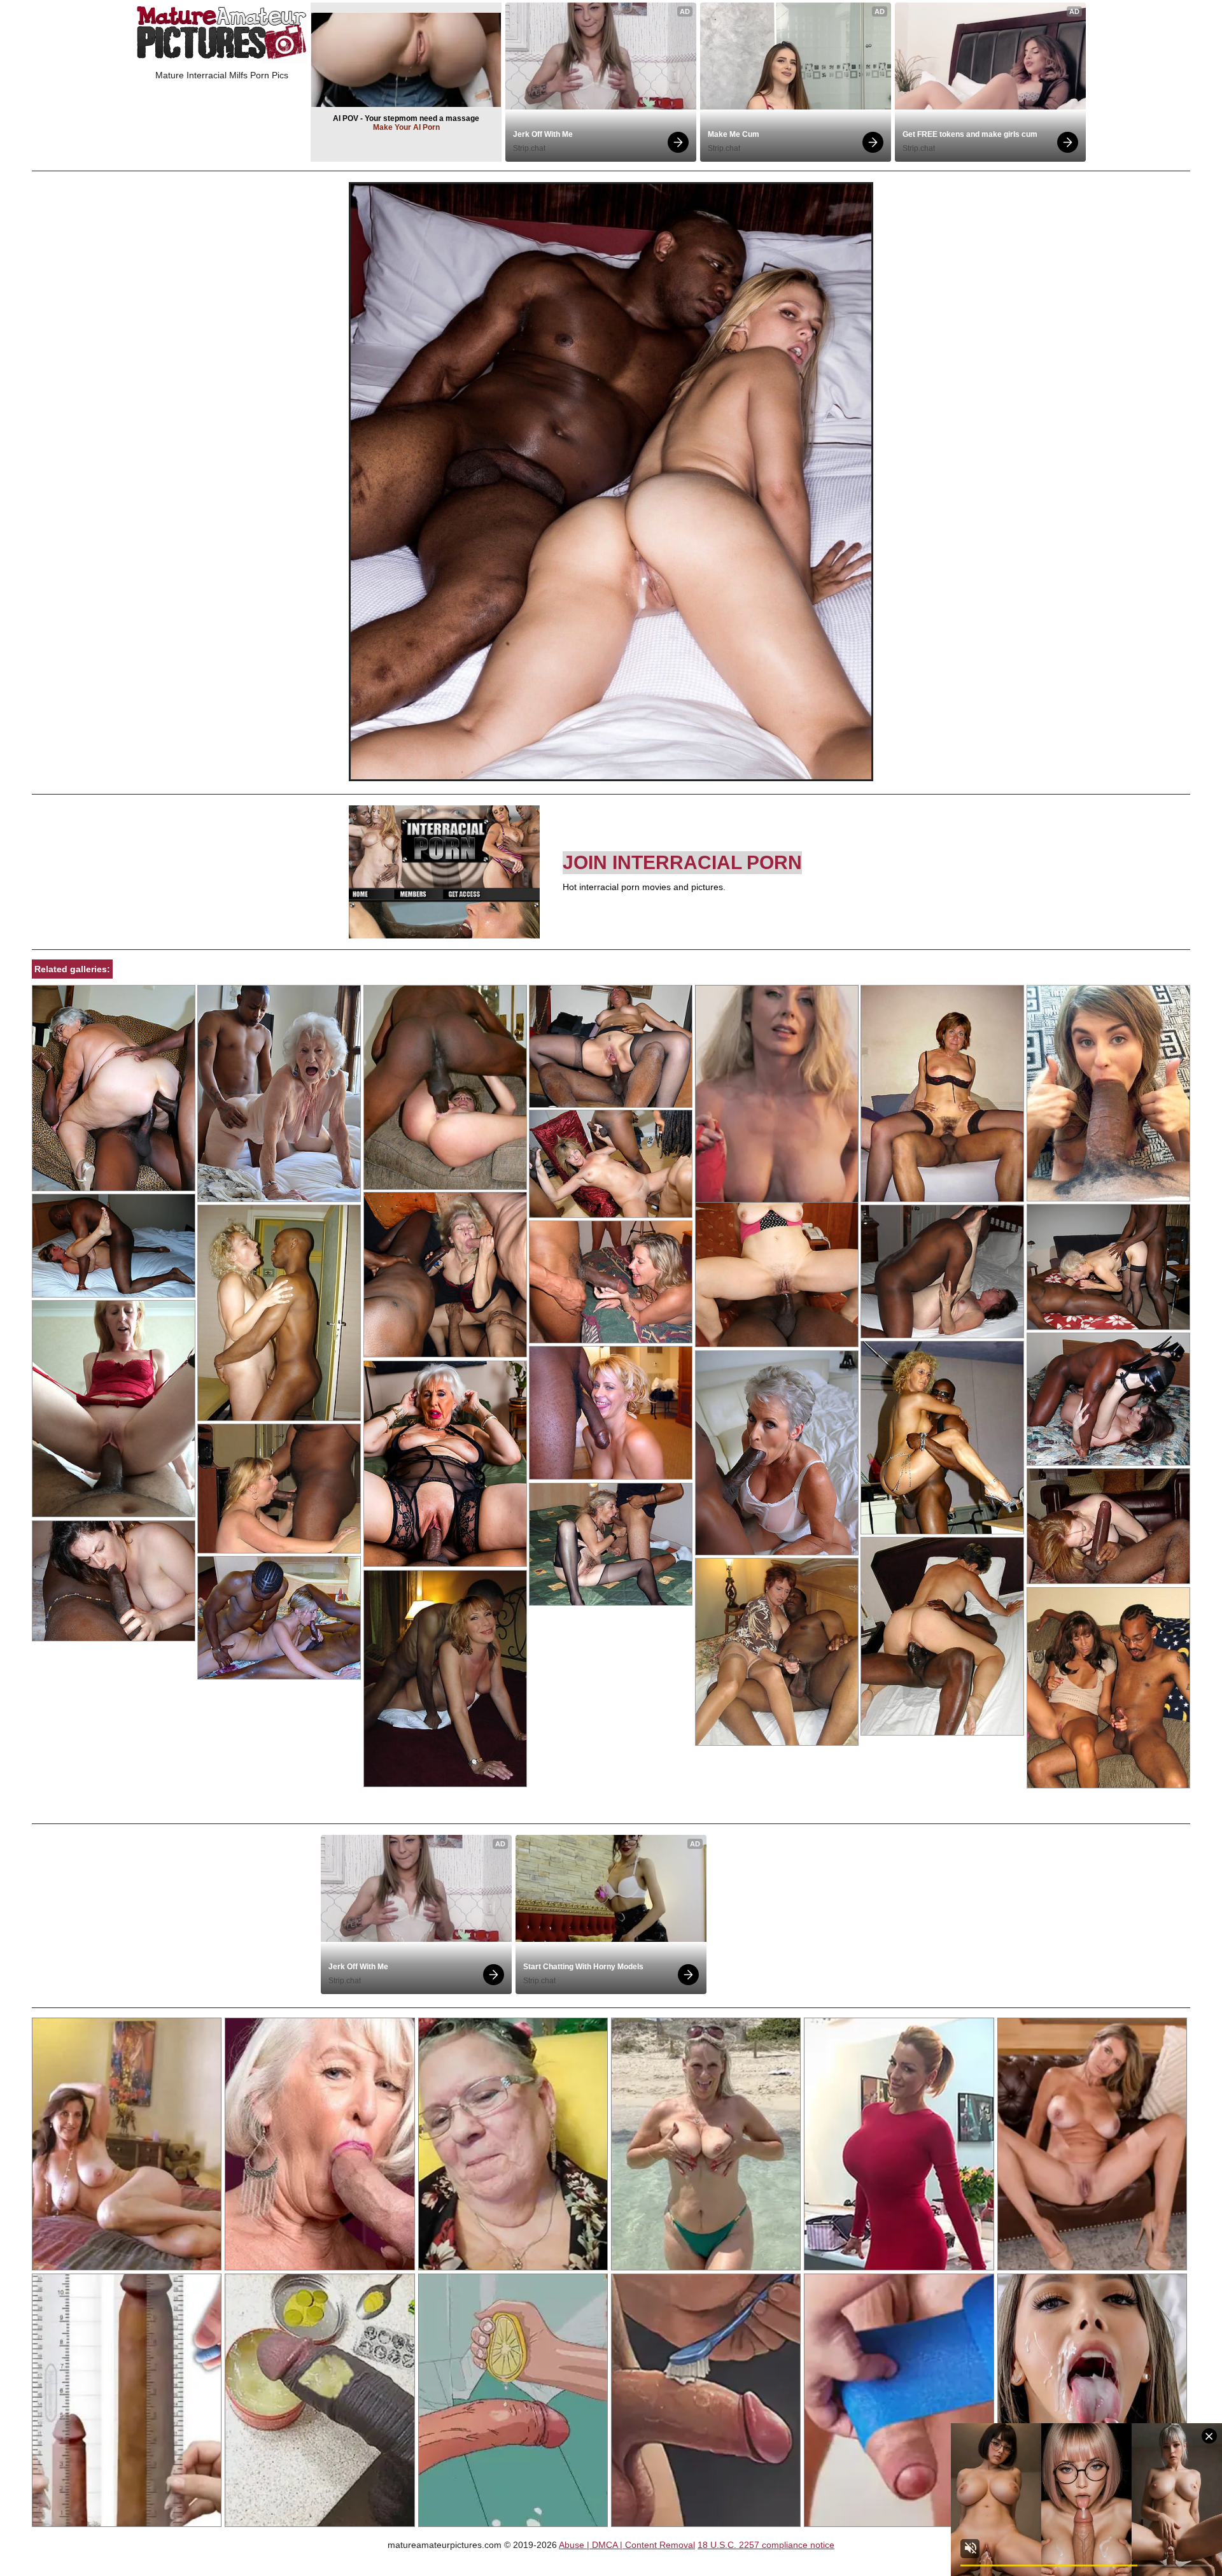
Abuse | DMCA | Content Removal (627, 2545)
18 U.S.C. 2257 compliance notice (766, 2545)
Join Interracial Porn (682, 862)
